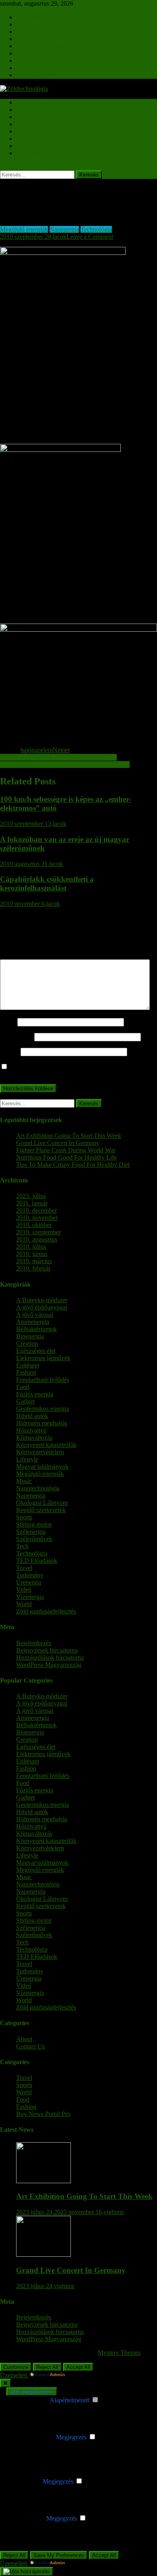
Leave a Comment (90, 237)
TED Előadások (37, 1561)
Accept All (78, 2367)
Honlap (9, 1052)
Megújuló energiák (40, 110)
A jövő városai (35, 1315)
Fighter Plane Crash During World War (66, 1150)
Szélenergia (31, 1532)
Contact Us (30, 2046)
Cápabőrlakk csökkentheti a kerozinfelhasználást (47, 884)
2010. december (36, 1210)
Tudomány (30, 153)
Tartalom (27, 24)
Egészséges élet (36, 139)
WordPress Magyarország (49, 1665)
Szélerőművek (34, 1539)
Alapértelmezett (69, 2400)
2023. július (31, 1196)
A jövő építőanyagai (42, 1307)
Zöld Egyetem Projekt (44, 53)
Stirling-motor (34, 1524)
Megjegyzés (71, 2437)
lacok (60, 237)
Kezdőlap (28, 17)
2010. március (34, 1261)
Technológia (32, 102)
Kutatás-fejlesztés (38, 32)
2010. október (34, 1225)
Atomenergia (33, 1322)
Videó (24, 1590)
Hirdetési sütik (26, 2518)
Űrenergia (29, 1582)
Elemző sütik (25, 2481)
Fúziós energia (35, 1394)
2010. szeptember (38, 1232)
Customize (16, 2367)
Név (8, 1022)
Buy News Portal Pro (43, 2114)
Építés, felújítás (35, 39)
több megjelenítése (32, 2392)
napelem (42, 750)
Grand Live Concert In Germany (58, 1143)
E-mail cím (16, 1037)
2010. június (32, 1254)
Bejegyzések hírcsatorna (47, 1650)
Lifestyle (27, 1459)
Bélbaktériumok (36, 1329)
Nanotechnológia (38, 1488)
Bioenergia (30, 1336)
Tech (22, 1546)
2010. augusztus (37, 1239)
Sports (24, 1517)
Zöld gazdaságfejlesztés (46, 1611)
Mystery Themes (119, 2353)
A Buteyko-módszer (42, 1300)
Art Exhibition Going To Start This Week (69, 1136)
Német (61, 750)
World (24, 1604)
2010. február (33, 1268)
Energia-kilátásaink (40, 61)
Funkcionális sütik (31, 2437)
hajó (26, 750)
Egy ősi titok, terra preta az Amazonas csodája (58, 757)
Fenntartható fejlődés (43, 1380)
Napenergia (31, 124)
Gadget (25, 1401)
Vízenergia (30, 1597)
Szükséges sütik (28, 2400)
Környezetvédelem (40, 46)
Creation (27, 1343)
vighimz (114, 2212)
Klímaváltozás (34, 1438)
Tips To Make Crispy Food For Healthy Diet (73, 1165)
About (24, 2039)
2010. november (37, 1218)
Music (24, 1481)
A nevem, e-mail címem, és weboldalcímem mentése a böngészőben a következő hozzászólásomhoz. (73, 1070)
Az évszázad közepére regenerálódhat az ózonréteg (65, 765)
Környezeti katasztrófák (46, 1445)
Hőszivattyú (31, 1430)
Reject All (47, 2367)
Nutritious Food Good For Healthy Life (66, 1157)
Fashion (26, 1372)
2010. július (31, 1247)
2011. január (32, 1203)
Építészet (28, 117)
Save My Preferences (59, 2555)
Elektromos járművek (43, 131)
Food (23, 1387)
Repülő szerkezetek (41, 1510)
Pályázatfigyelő (36, 75)
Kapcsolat (29, 68)
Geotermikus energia (42, 1409)
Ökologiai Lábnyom (42, 1503)
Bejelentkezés (34, 1643)
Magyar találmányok (42, 146)
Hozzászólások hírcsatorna (50, 1657)
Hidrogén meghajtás (42, 1423)
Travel (24, 1568)
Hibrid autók (32, 1416)
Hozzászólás (18, 955)
